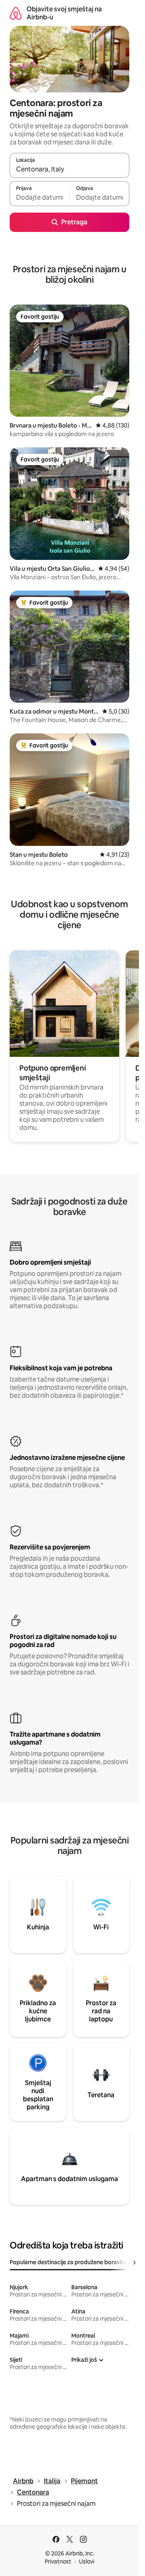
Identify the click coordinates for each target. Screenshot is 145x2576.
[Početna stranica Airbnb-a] (16, 13)
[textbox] (39, 197)
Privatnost (58, 2561)
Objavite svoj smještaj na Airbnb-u (64, 13)
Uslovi (87, 2561)
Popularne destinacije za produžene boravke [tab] (68, 2262)
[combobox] (69, 169)
